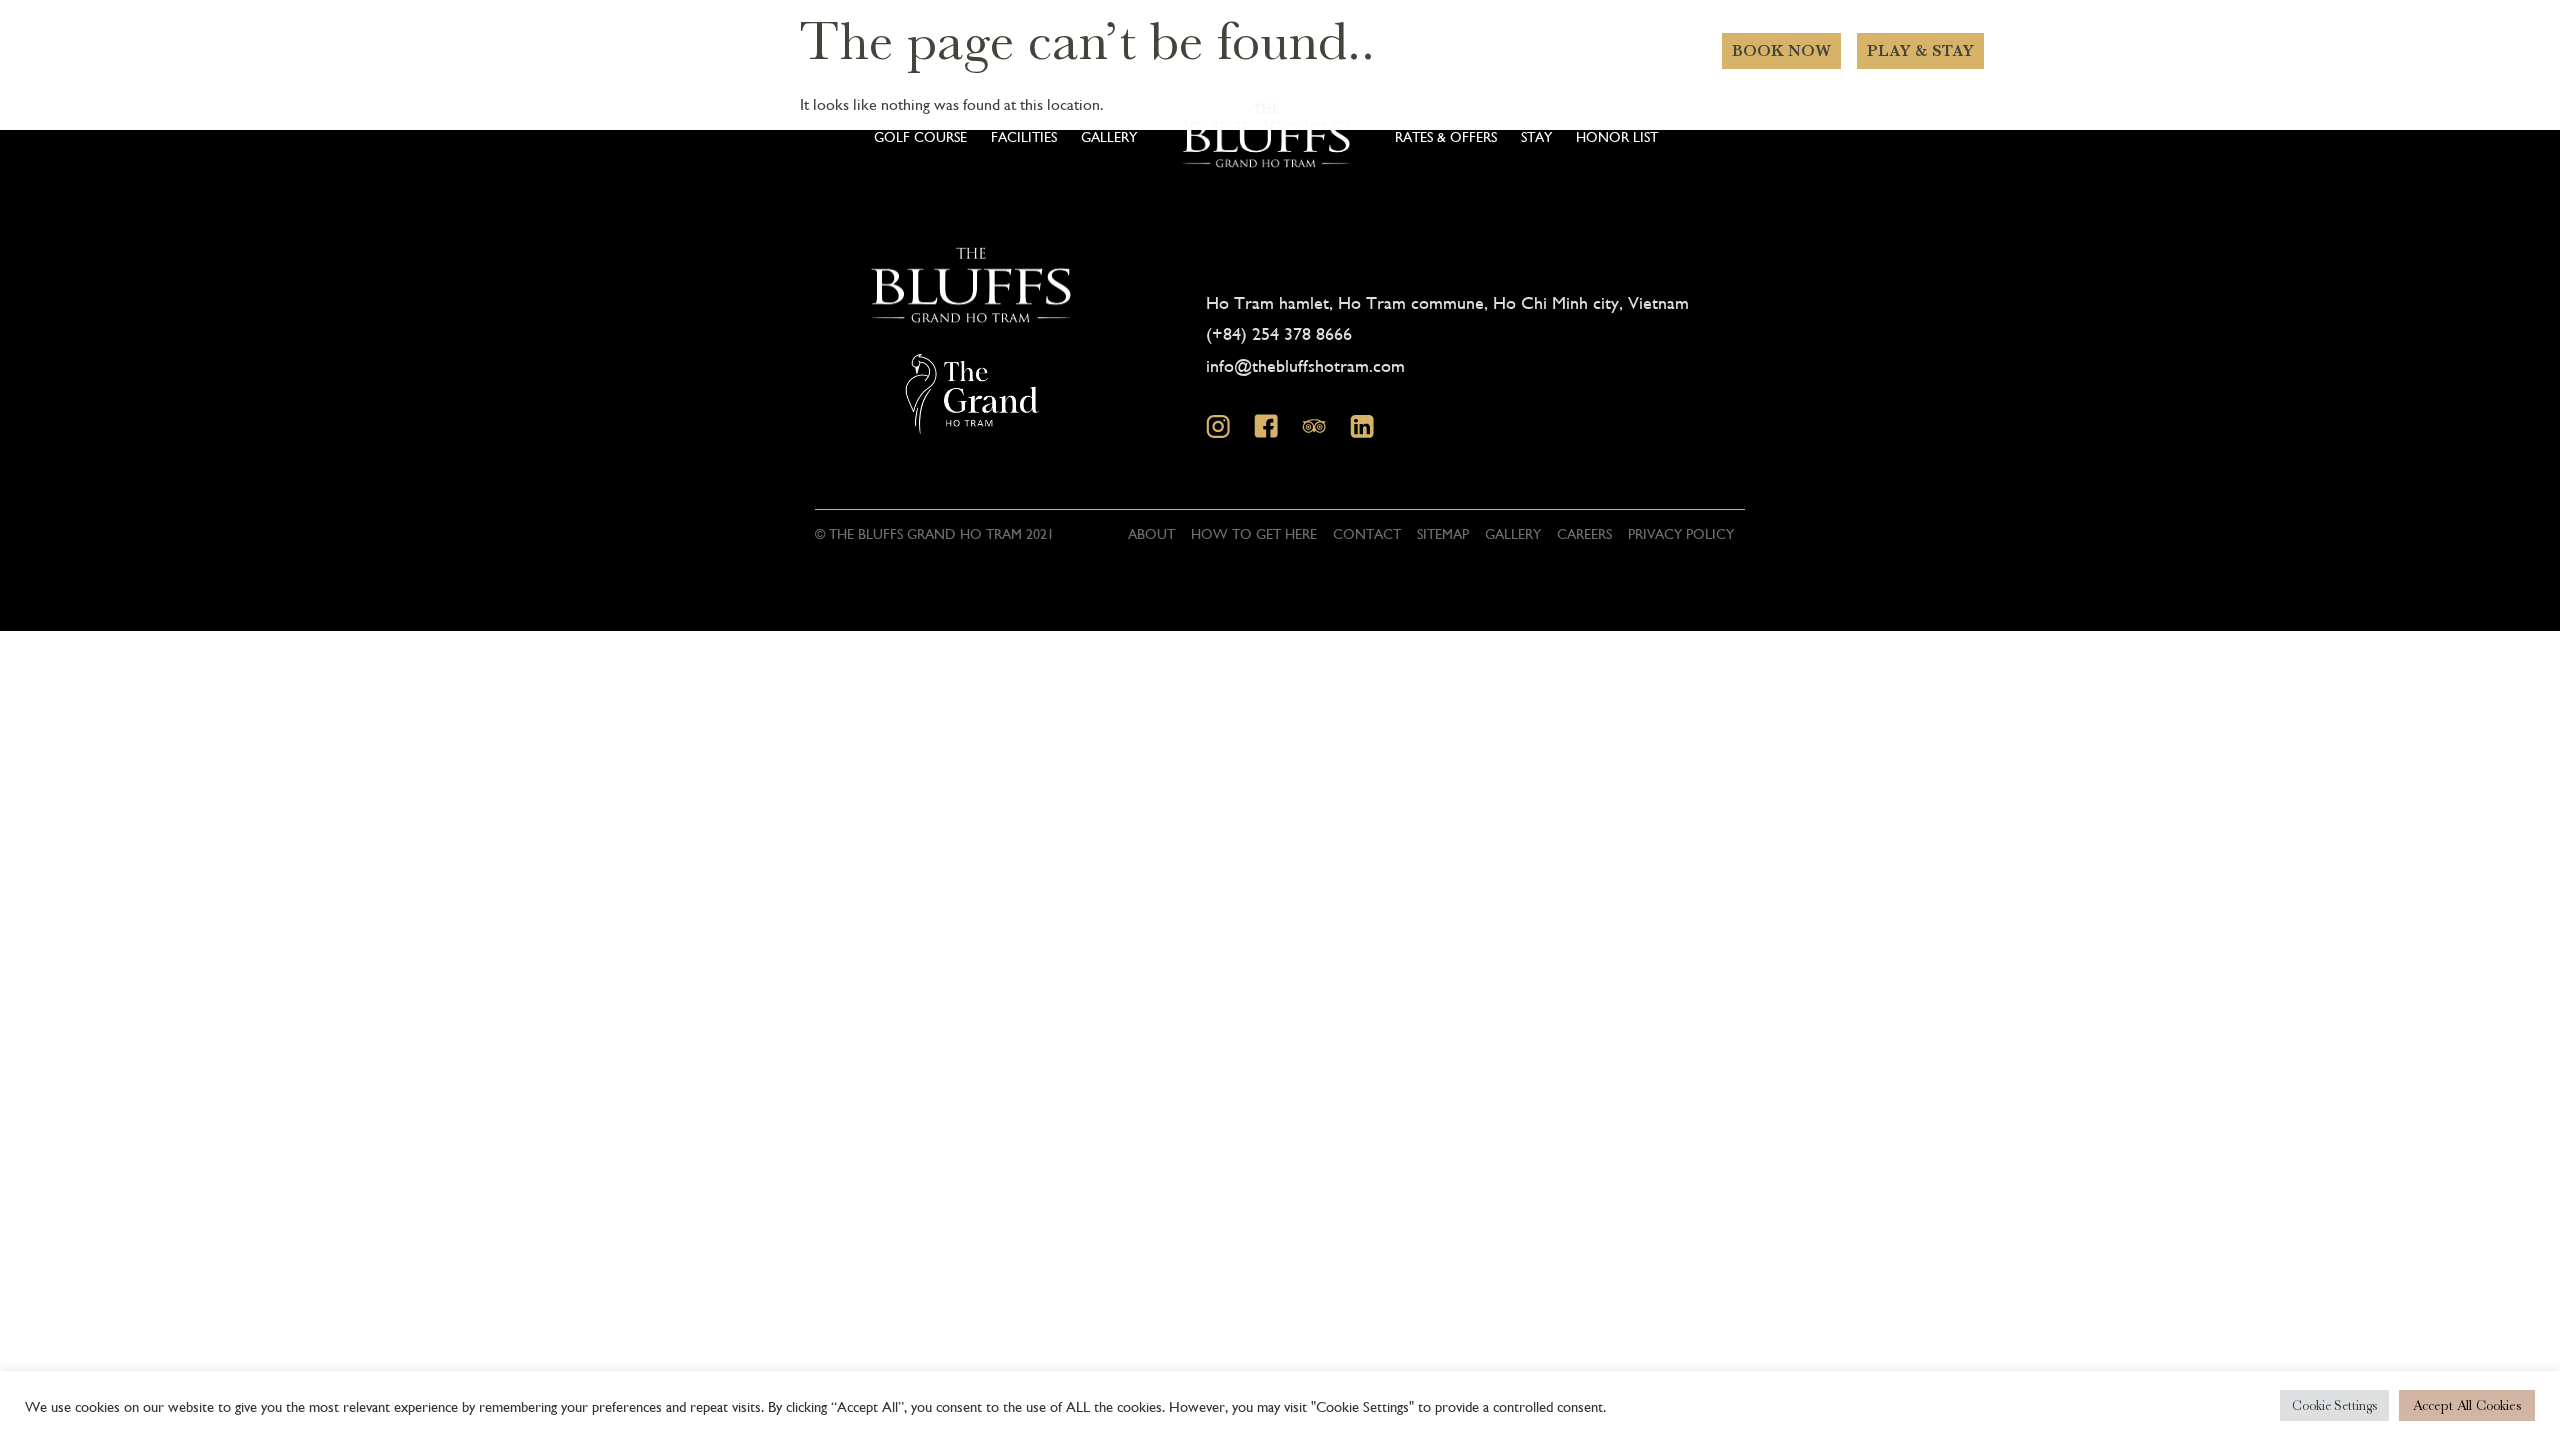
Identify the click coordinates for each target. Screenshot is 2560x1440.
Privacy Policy (1681, 533)
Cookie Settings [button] (2334, 1405)
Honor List (1617, 136)
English (1649, 146)
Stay (1536, 136)
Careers (1584, 533)
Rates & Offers (1446, 136)
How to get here (1254, 533)
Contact (1367, 533)
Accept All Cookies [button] (2467, 1405)
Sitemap (1443, 533)
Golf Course (920, 136)
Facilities (1024, 136)
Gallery (1109, 136)
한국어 (1634, 172)
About (1151, 533)
